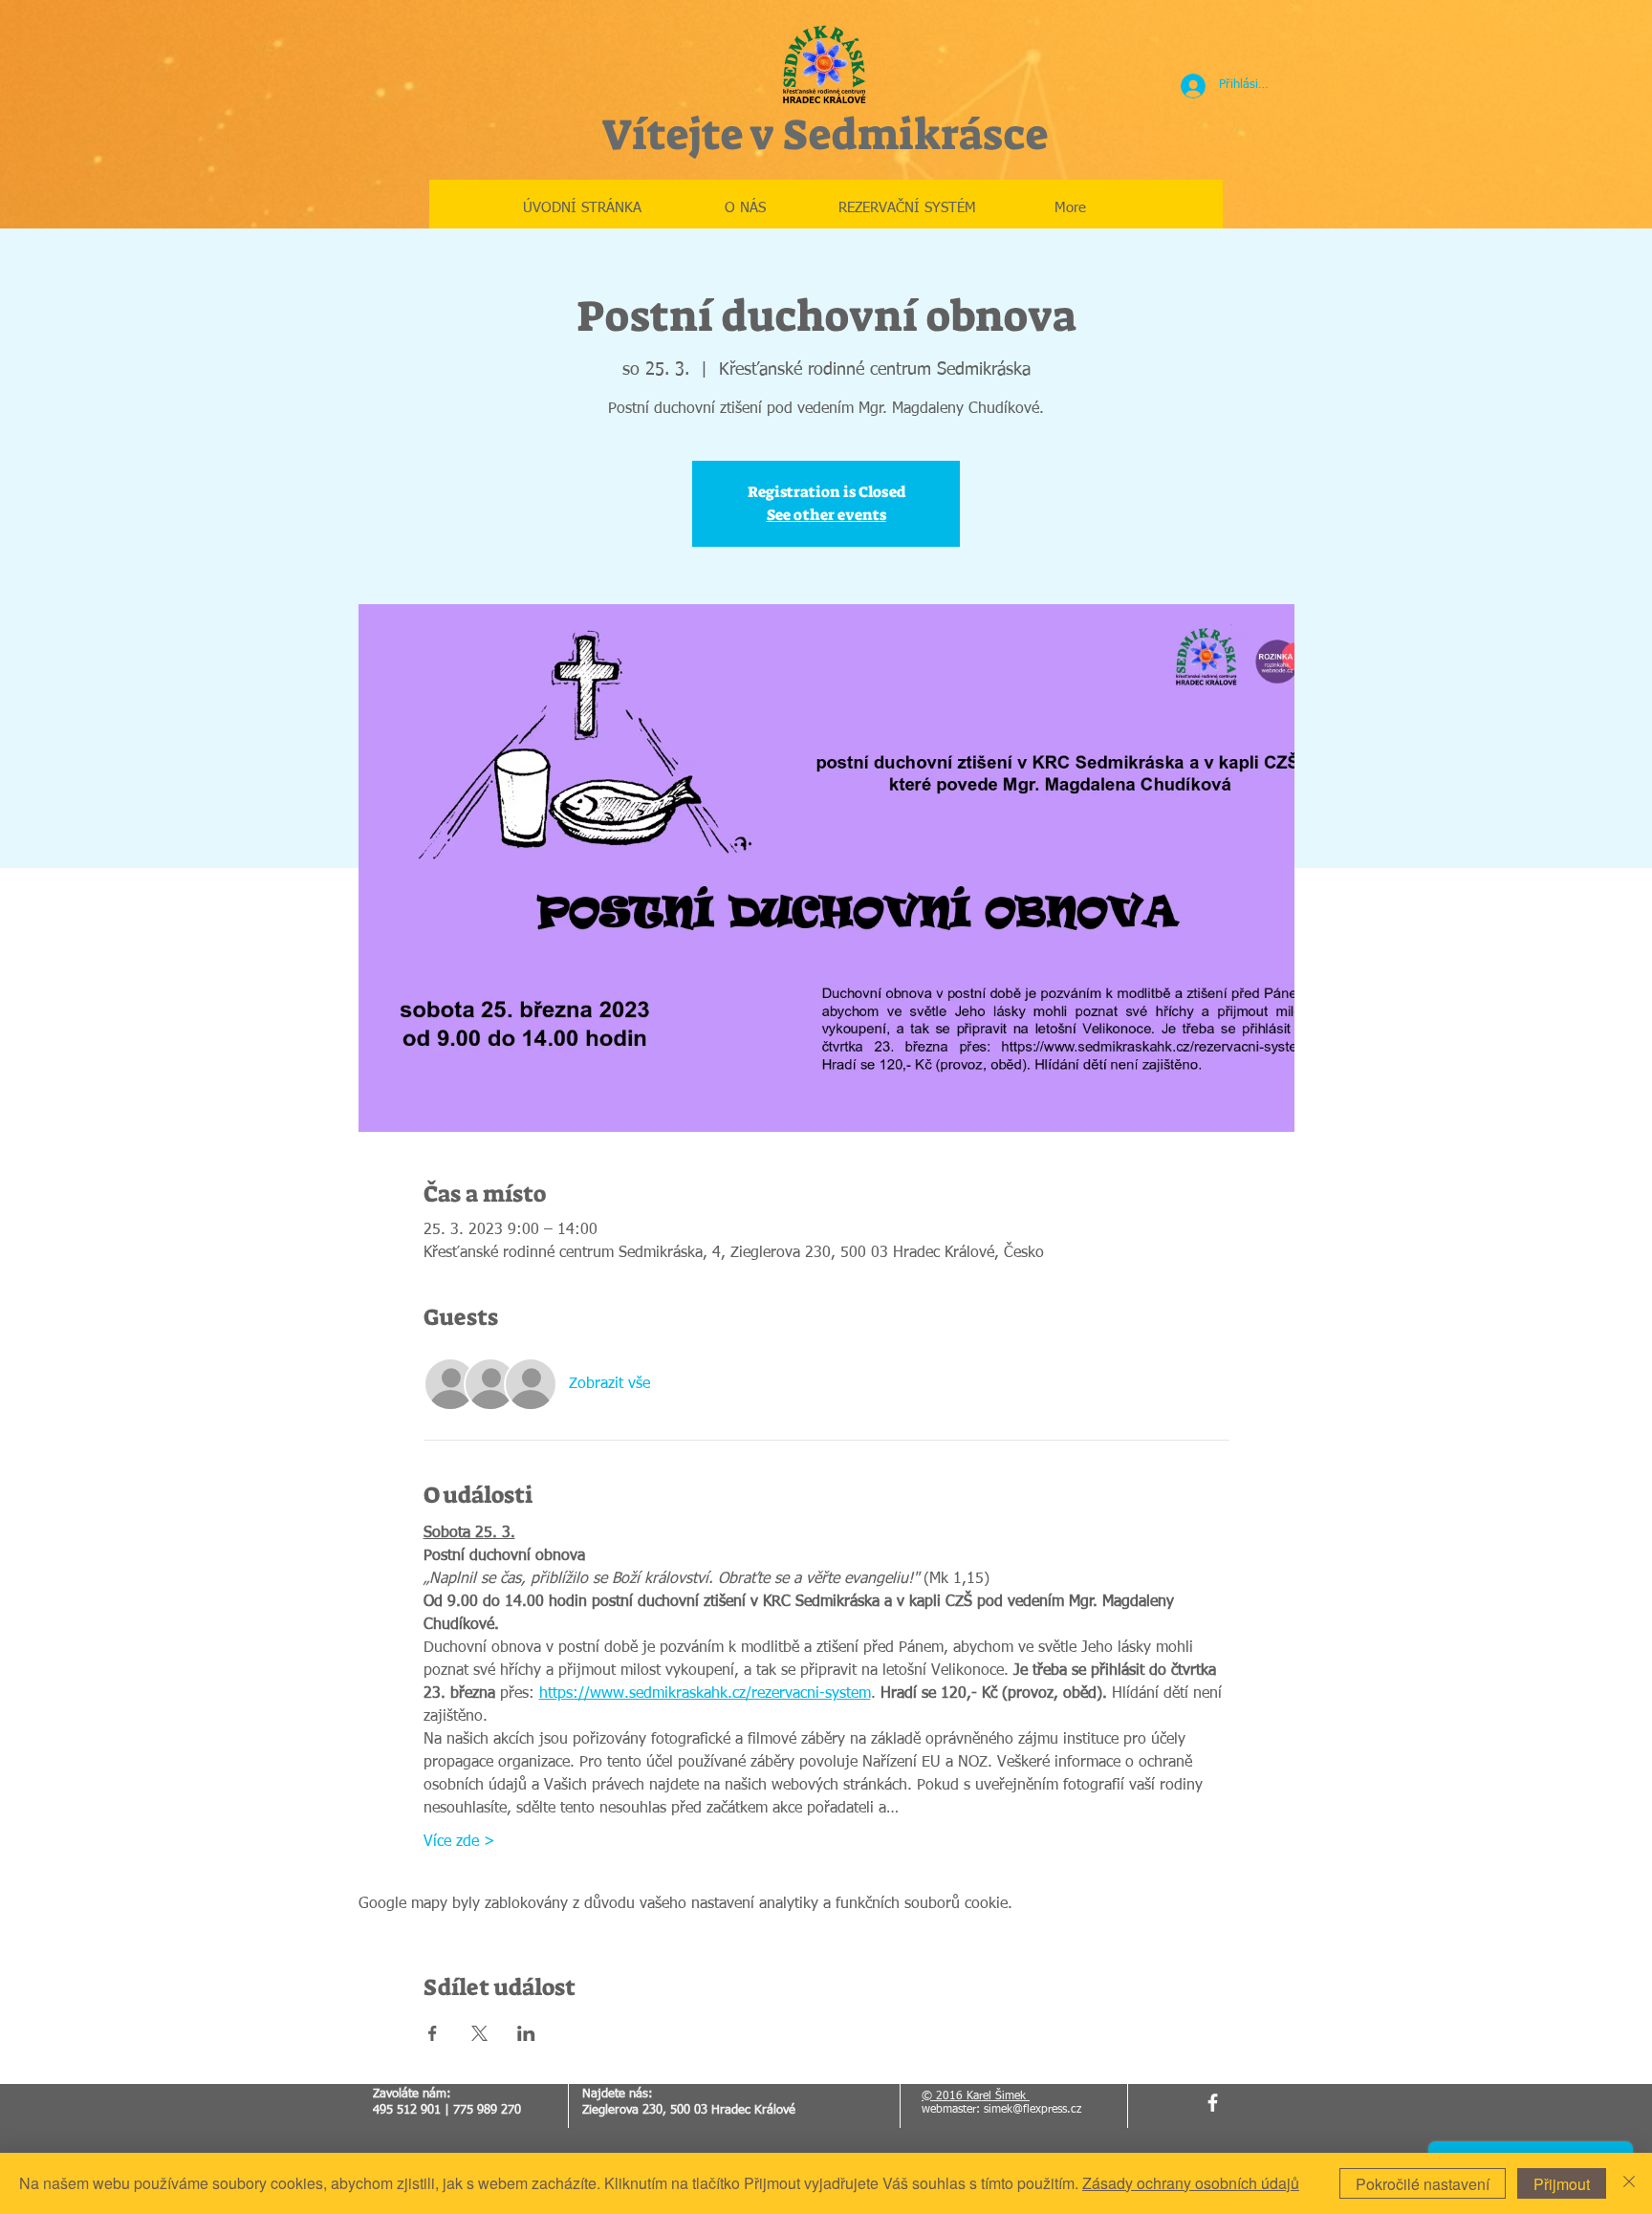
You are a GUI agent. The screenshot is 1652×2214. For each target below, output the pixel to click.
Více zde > (459, 1842)
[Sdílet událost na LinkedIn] (526, 2033)
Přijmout (1562, 2184)
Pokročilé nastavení (1423, 2184)
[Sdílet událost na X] (479, 2033)
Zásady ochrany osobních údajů (1191, 2183)
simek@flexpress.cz (1032, 2110)
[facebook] (1213, 2103)
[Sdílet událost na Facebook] (433, 2033)
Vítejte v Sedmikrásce (825, 135)
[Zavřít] (1629, 2183)
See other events (826, 515)
